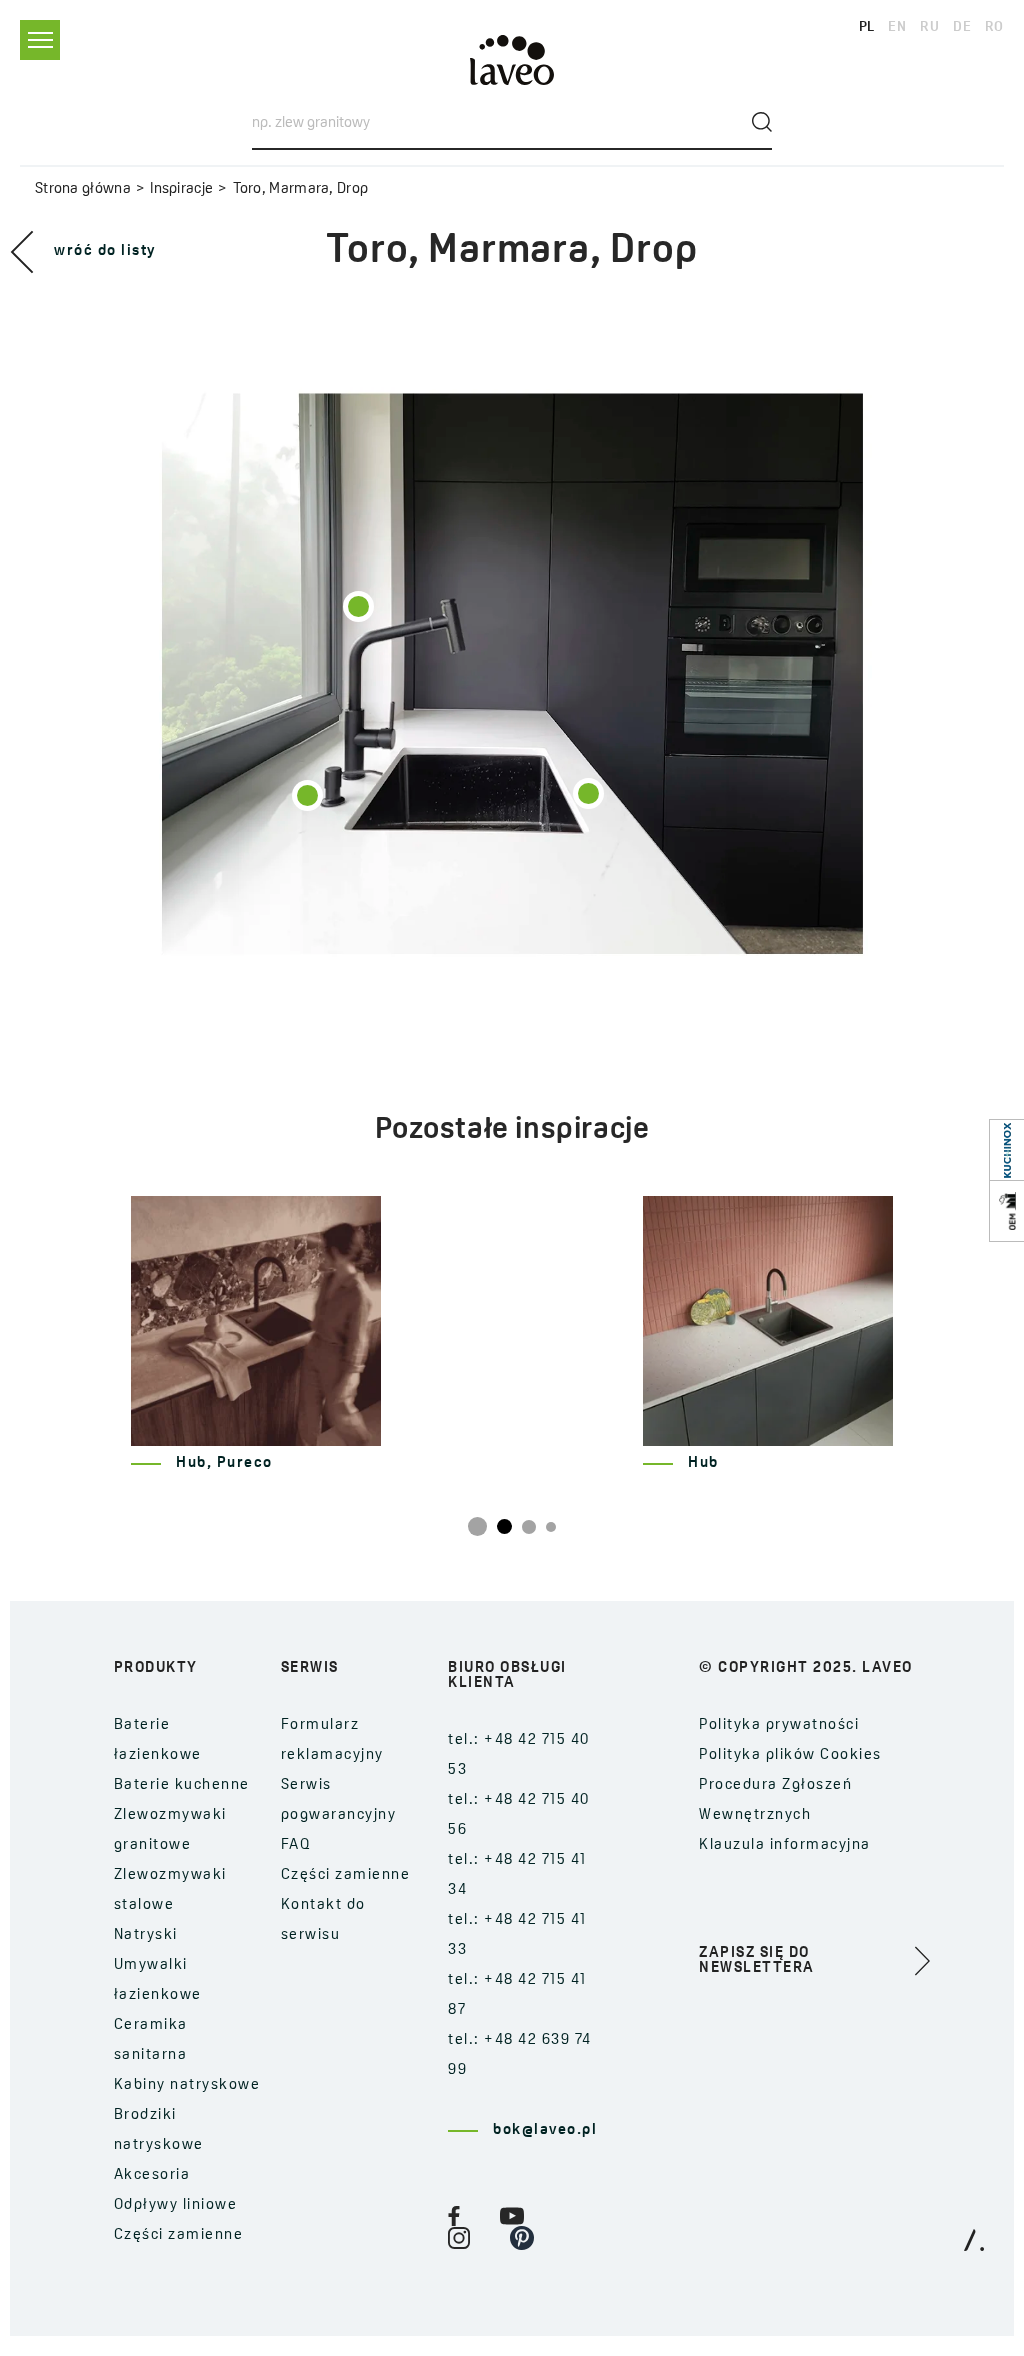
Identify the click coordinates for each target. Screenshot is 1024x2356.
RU (929, 27)
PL (867, 27)
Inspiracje (181, 189)
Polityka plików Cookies (790, 1755)
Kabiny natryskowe (187, 2085)
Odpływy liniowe (176, 2205)
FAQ (296, 1845)
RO (994, 27)
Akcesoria (152, 2175)
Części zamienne (179, 2235)
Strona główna (83, 189)
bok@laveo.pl (545, 2130)
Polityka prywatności (779, 1725)
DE (962, 27)
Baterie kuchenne (182, 1785)
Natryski (146, 1935)
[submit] (762, 122)
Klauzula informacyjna (785, 1845)
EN (897, 27)
